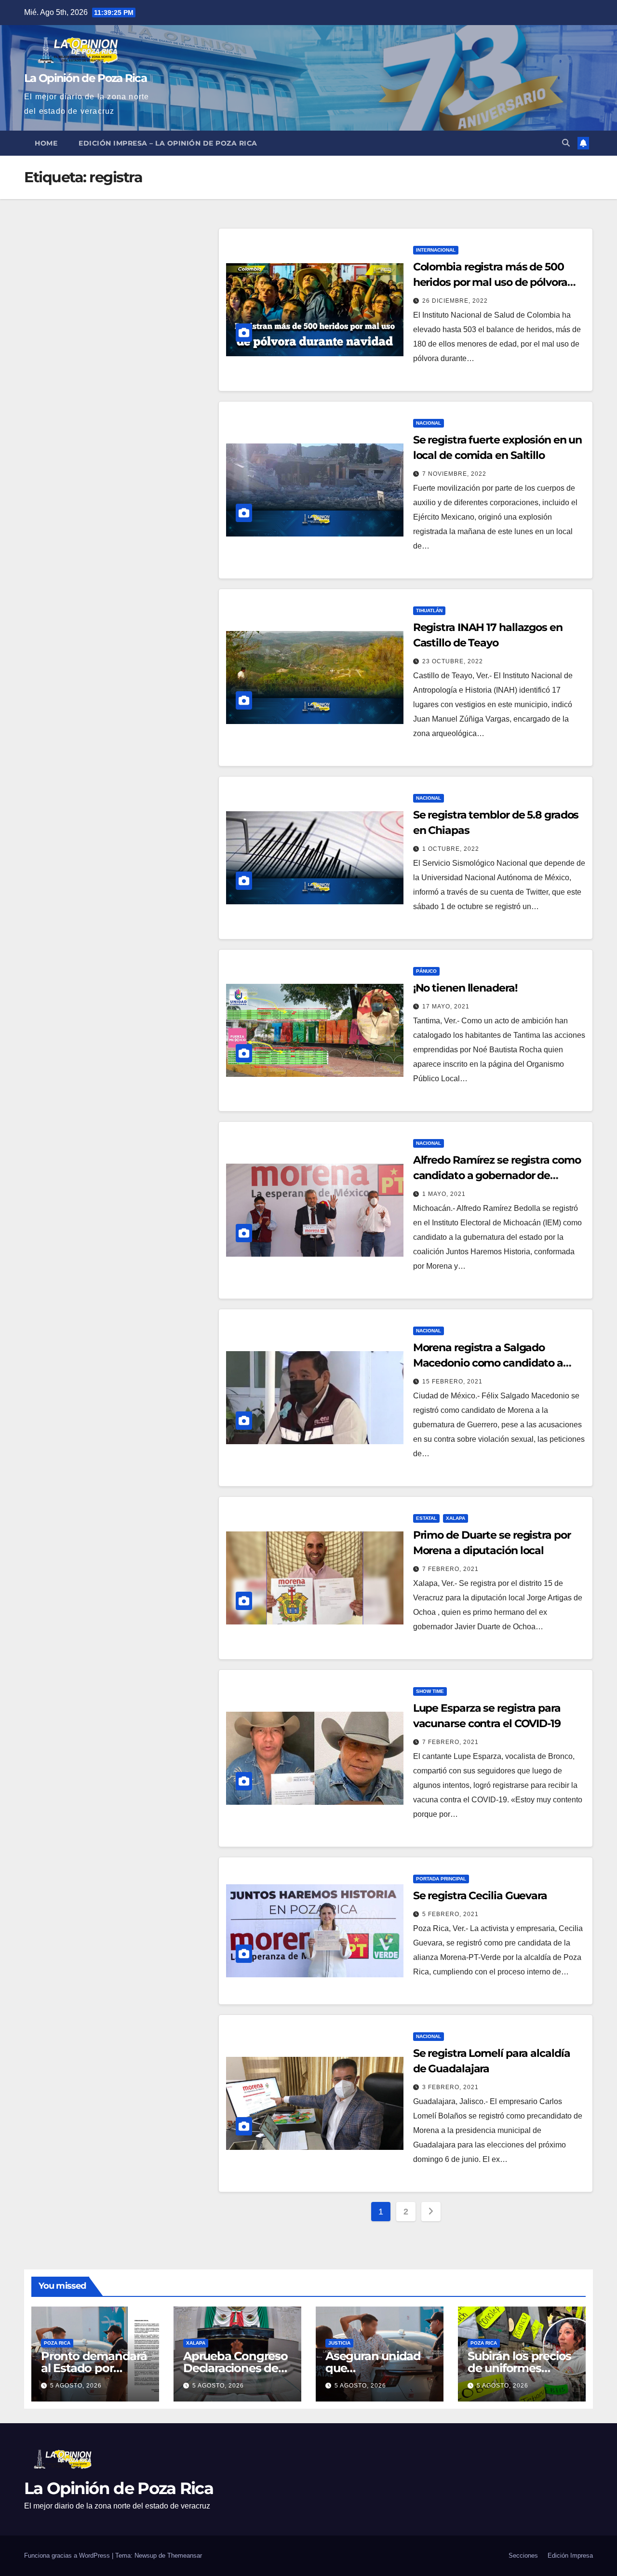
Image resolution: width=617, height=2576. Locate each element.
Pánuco (426, 971)
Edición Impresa (570, 2556)
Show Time (430, 1691)
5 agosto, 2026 (76, 2386)
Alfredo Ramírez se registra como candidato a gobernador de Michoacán (497, 1175)
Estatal (426, 1518)
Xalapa (456, 1518)
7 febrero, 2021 (450, 1569)
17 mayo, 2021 (446, 1006)
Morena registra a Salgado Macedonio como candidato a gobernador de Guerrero (488, 1363)
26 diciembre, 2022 (455, 301)
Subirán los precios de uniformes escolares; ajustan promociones (519, 2374)
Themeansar (185, 2556)
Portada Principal (441, 1879)
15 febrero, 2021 (452, 1382)
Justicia (339, 2343)
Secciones (523, 2556)
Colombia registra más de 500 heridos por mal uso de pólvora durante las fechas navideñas (490, 282)
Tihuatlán (429, 610)
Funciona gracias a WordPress (68, 2556)
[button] (566, 143)
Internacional (436, 250)
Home (46, 143)
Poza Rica (57, 2343)
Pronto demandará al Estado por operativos (94, 2368)
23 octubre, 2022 (453, 661)
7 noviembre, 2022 (454, 474)
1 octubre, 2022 (451, 849)
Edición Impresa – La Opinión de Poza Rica (168, 143)
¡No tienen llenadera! (465, 988)
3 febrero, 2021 (450, 2087)
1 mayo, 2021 (444, 1194)
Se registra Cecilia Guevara (480, 1896)
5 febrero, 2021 (450, 1914)
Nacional (429, 423)
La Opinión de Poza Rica (85, 78)
